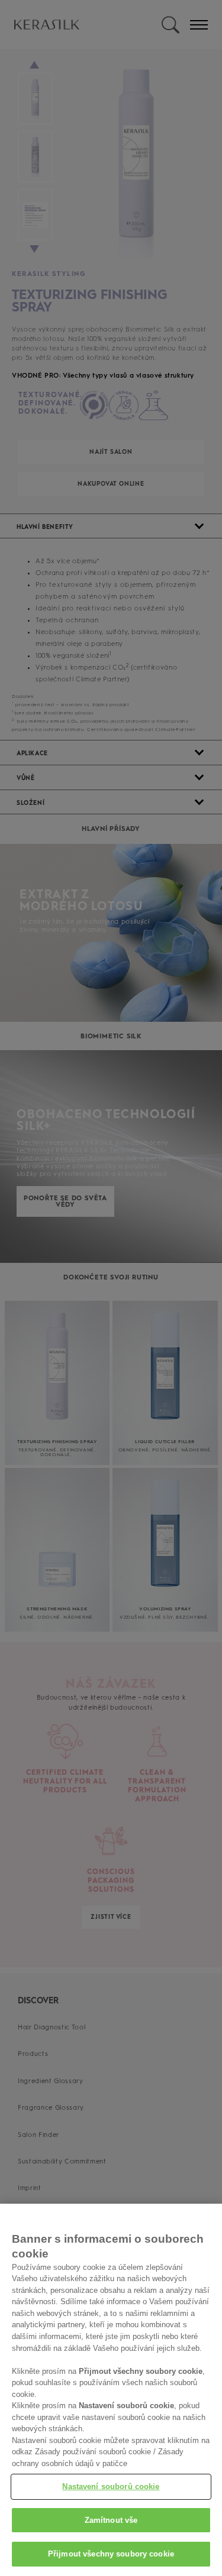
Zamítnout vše (111, 2520)
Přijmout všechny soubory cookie (111, 2554)
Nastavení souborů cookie (111, 2486)
